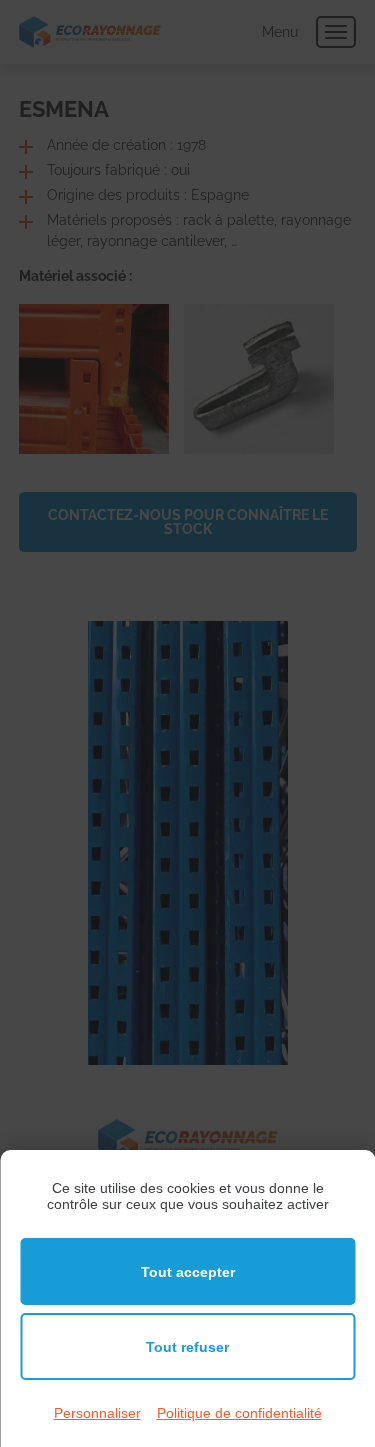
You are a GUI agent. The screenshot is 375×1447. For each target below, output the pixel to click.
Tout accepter (188, 1272)
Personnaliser (97, 1413)
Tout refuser (187, 1347)
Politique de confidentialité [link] (239, 1413)
